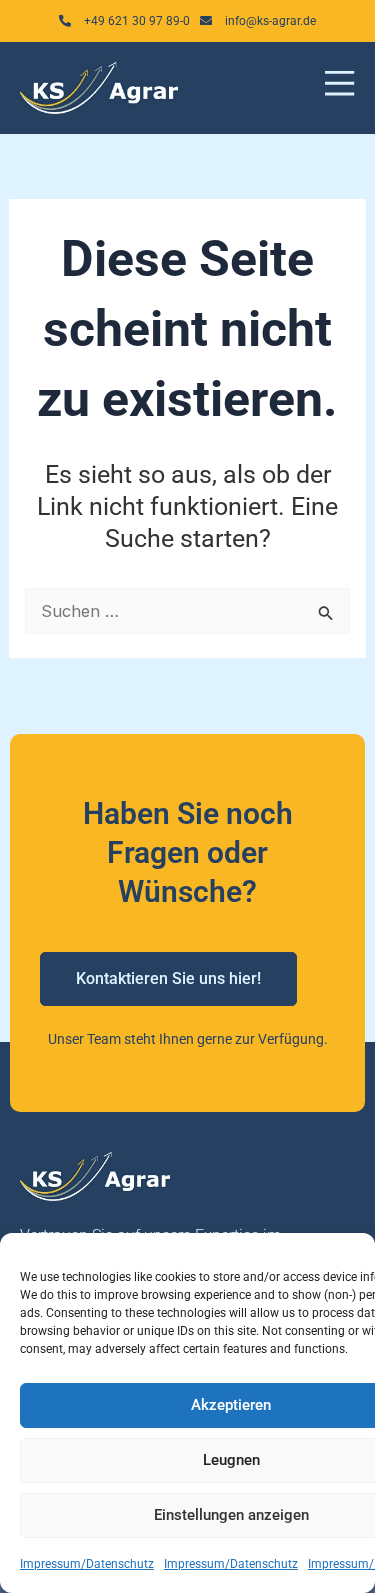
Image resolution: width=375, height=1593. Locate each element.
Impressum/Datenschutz (87, 1564)
